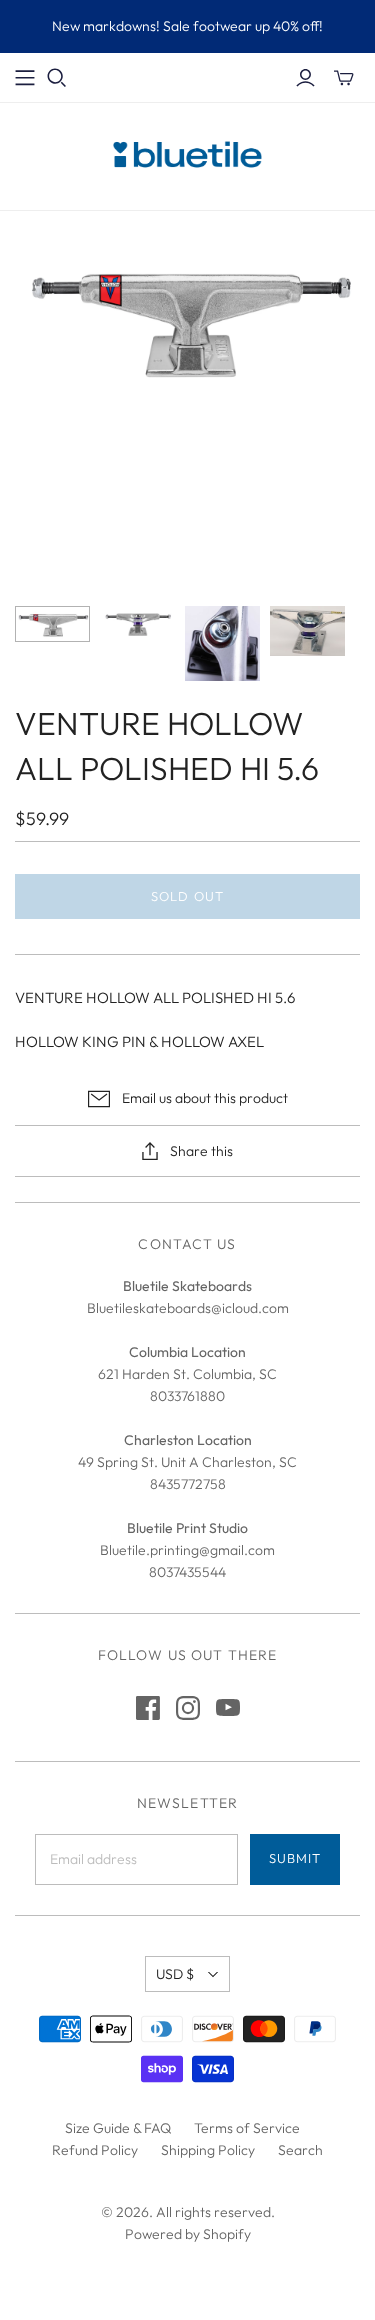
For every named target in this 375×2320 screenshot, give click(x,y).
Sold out (187, 896)
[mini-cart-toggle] (344, 78)
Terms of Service (247, 2128)
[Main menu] (25, 78)
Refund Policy (95, 2150)
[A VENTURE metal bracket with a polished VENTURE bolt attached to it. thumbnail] (222, 643)
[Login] (305, 78)
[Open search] (57, 78)
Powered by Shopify (188, 2234)
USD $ (175, 1974)
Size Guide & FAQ (118, 2128)
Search (300, 2150)
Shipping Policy (208, 2150)
